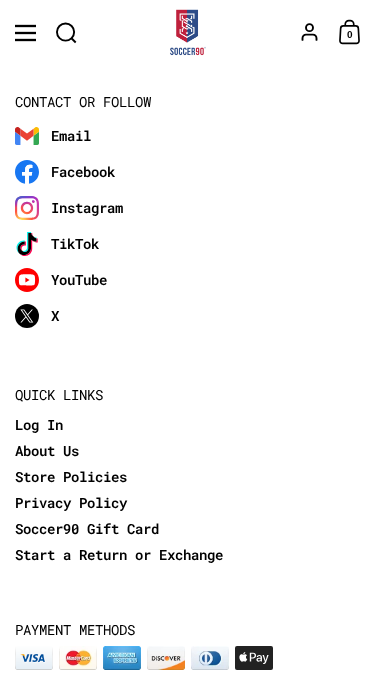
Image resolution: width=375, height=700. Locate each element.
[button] (66, 32)
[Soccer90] (187, 33)
